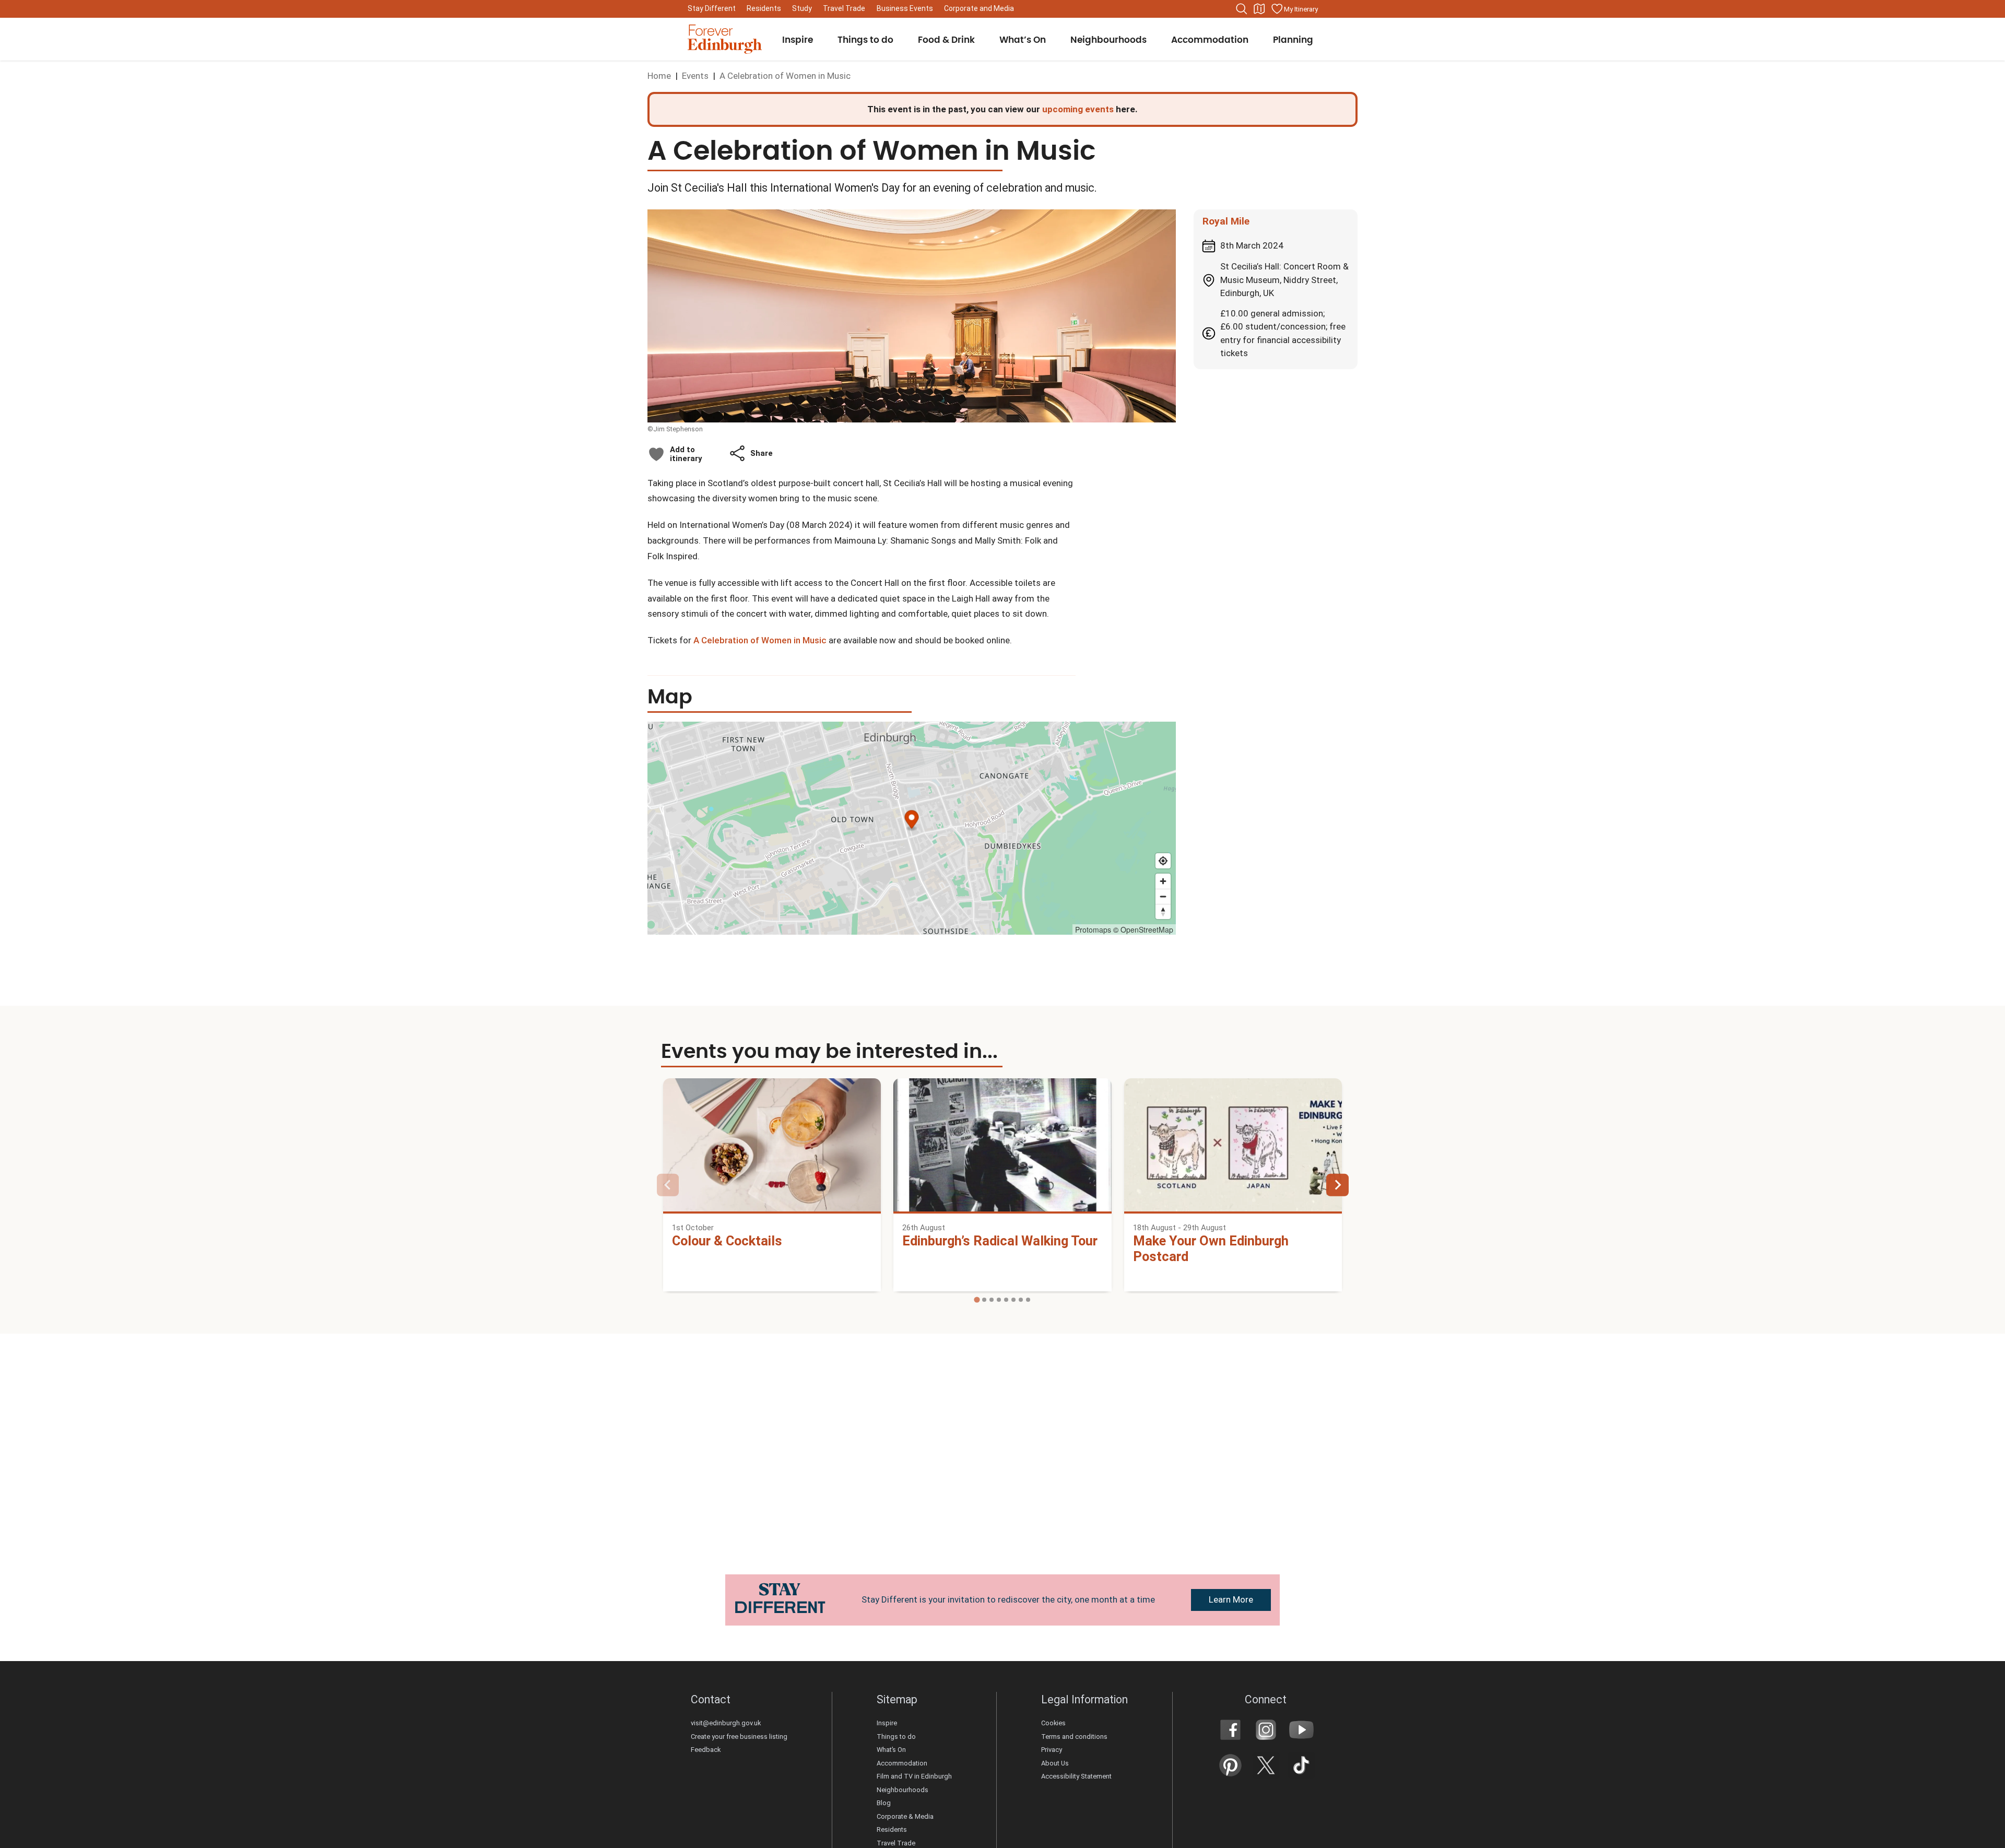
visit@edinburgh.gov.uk (726, 1723)
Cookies (1053, 1723)
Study (802, 8)
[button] (751, 453)
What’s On (891, 1750)
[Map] (1259, 9)
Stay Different (712, 8)
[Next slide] (1337, 1185)
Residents (764, 8)
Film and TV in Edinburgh (914, 1776)
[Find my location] (1163, 861)
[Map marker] (912, 821)
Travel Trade (844, 8)
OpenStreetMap (1147, 929)
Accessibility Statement (1077, 1776)
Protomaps (1093, 929)
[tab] (977, 1300)
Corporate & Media (905, 1816)
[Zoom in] (1163, 881)
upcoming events (1078, 109)
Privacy (1052, 1750)
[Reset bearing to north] (1163, 911)
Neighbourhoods (903, 1790)
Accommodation (902, 1763)
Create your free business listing (739, 1737)
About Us (1055, 1763)
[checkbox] (675, 454)
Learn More (1231, 1599)
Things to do (896, 1737)
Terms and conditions (1074, 1737)
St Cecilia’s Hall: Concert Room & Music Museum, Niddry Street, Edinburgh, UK (1284, 280)
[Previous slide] (668, 1185)
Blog (884, 1803)
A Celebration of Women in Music (760, 640)
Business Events (905, 8)
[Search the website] (1242, 9)
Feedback (706, 1750)
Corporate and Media (979, 8)
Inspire (887, 1723)
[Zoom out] (1163, 896)
